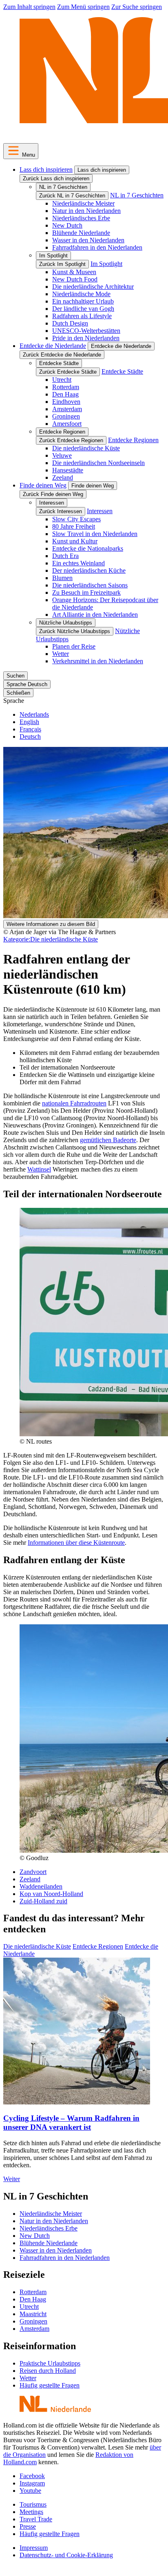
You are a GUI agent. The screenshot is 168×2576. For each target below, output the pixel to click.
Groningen (66, 416)
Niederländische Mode (81, 294)
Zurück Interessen (61, 511)
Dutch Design (70, 323)
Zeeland (63, 477)
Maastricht (33, 2314)
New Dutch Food (75, 279)
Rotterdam (66, 387)
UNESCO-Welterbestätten (86, 331)
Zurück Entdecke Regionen (71, 440)
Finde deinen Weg (43, 485)
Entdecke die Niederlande (53, 346)
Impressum (34, 2548)
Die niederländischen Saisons (90, 585)
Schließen (18, 693)
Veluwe (62, 455)
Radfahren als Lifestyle (82, 316)
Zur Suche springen (137, 7)
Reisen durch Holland (48, 2371)
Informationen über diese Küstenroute (76, 1543)
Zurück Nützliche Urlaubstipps (75, 631)
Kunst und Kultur (75, 541)
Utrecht (62, 380)
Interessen (52, 503)
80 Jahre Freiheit (74, 526)
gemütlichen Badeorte (108, 1140)
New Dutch (67, 225)
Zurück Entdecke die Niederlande (62, 355)
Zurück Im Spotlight (62, 264)
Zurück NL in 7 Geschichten (72, 196)
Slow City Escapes (76, 519)
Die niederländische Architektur (93, 287)
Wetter (61, 654)
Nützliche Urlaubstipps (66, 623)
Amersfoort (67, 424)
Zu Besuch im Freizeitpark (86, 593)
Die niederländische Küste (86, 448)
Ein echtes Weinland (78, 563)
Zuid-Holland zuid (43, 1901)
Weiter (12, 2179)
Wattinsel (39, 1169)
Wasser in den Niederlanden (88, 240)
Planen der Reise (74, 646)
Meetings (31, 2512)
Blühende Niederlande (81, 233)
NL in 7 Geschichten (63, 187)
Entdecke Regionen (62, 432)
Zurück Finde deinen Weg (53, 494)
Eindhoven (66, 402)
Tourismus (33, 2504)
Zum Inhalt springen (29, 7)
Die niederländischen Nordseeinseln (98, 463)
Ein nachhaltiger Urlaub (83, 301)
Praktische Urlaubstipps (50, 2363)
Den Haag (65, 394)
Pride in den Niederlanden (86, 338)
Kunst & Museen (74, 272)
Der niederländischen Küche (89, 570)
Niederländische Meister (83, 203)
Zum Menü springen (83, 7)
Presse (28, 2526)
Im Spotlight (53, 256)
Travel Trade (36, 2519)
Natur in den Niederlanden (86, 211)
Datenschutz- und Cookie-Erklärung (66, 2555)
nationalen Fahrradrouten (74, 1103)
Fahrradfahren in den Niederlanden (97, 247)
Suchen (15, 676)
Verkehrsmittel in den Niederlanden (98, 661)
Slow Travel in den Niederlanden (95, 534)
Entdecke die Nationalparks (88, 548)
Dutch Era (65, 556)
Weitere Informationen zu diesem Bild (51, 924)
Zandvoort (33, 1872)
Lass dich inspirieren (46, 169)
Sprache (14, 701)
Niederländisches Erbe (81, 218)
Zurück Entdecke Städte (68, 372)
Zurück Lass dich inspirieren (56, 178)
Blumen (62, 578)
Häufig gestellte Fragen (50, 2385)
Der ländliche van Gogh (83, 309)
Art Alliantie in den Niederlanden (95, 615)
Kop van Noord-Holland (51, 1894)
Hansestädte (68, 470)
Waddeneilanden (41, 1886)
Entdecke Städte (59, 363)
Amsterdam (67, 409)
